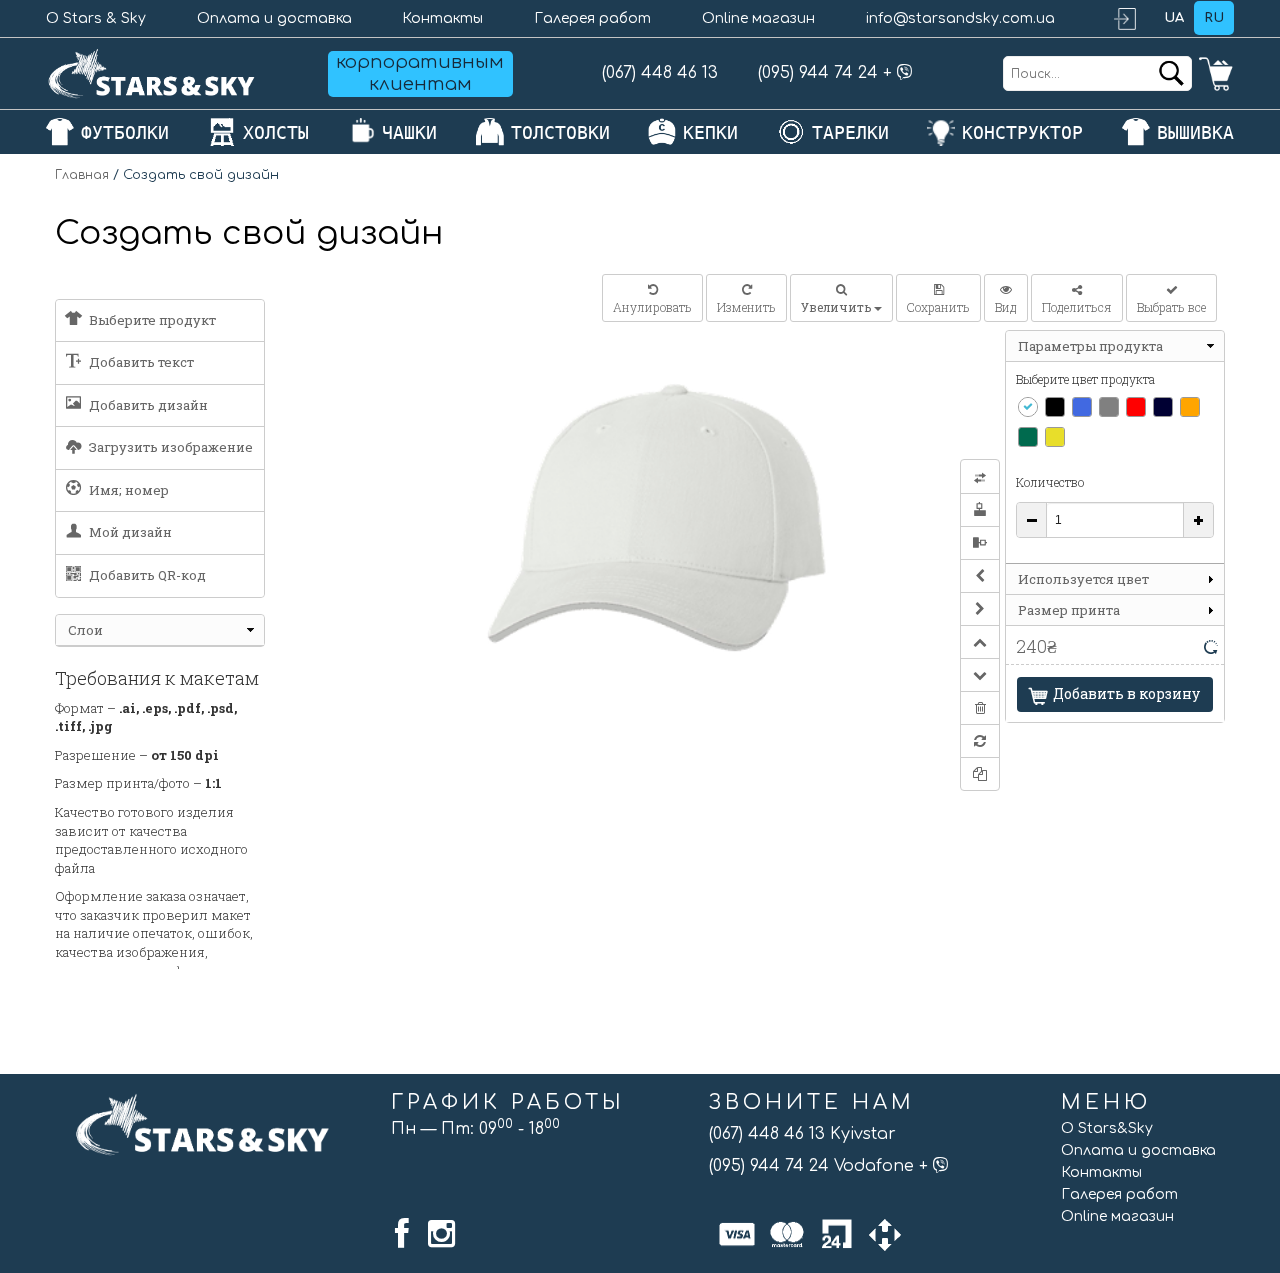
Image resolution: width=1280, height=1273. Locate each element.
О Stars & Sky (96, 18)
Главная (82, 175)
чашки (409, 132)
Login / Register (1134, 18)
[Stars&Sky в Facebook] (402, 1234)
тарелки (850, 132)
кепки (710, 132)
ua (1174, 18)
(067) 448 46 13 (660, 73)
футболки (125, 132)
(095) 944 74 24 (818, 73)
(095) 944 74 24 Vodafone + (821, 1166)
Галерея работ (592, 18)
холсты (276, 132)
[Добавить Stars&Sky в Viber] (905, 73)
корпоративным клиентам (420, 73)
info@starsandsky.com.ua (960, 18)
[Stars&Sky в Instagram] (441, 1234)
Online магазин (758, 18)
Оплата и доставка (274, 18)
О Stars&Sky (1107, 1128)
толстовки (560, 132)
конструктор (1022, 132)
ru (1214, 18)
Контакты (442, 18)
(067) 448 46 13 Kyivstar (802, 1134)
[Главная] (152, 73)
